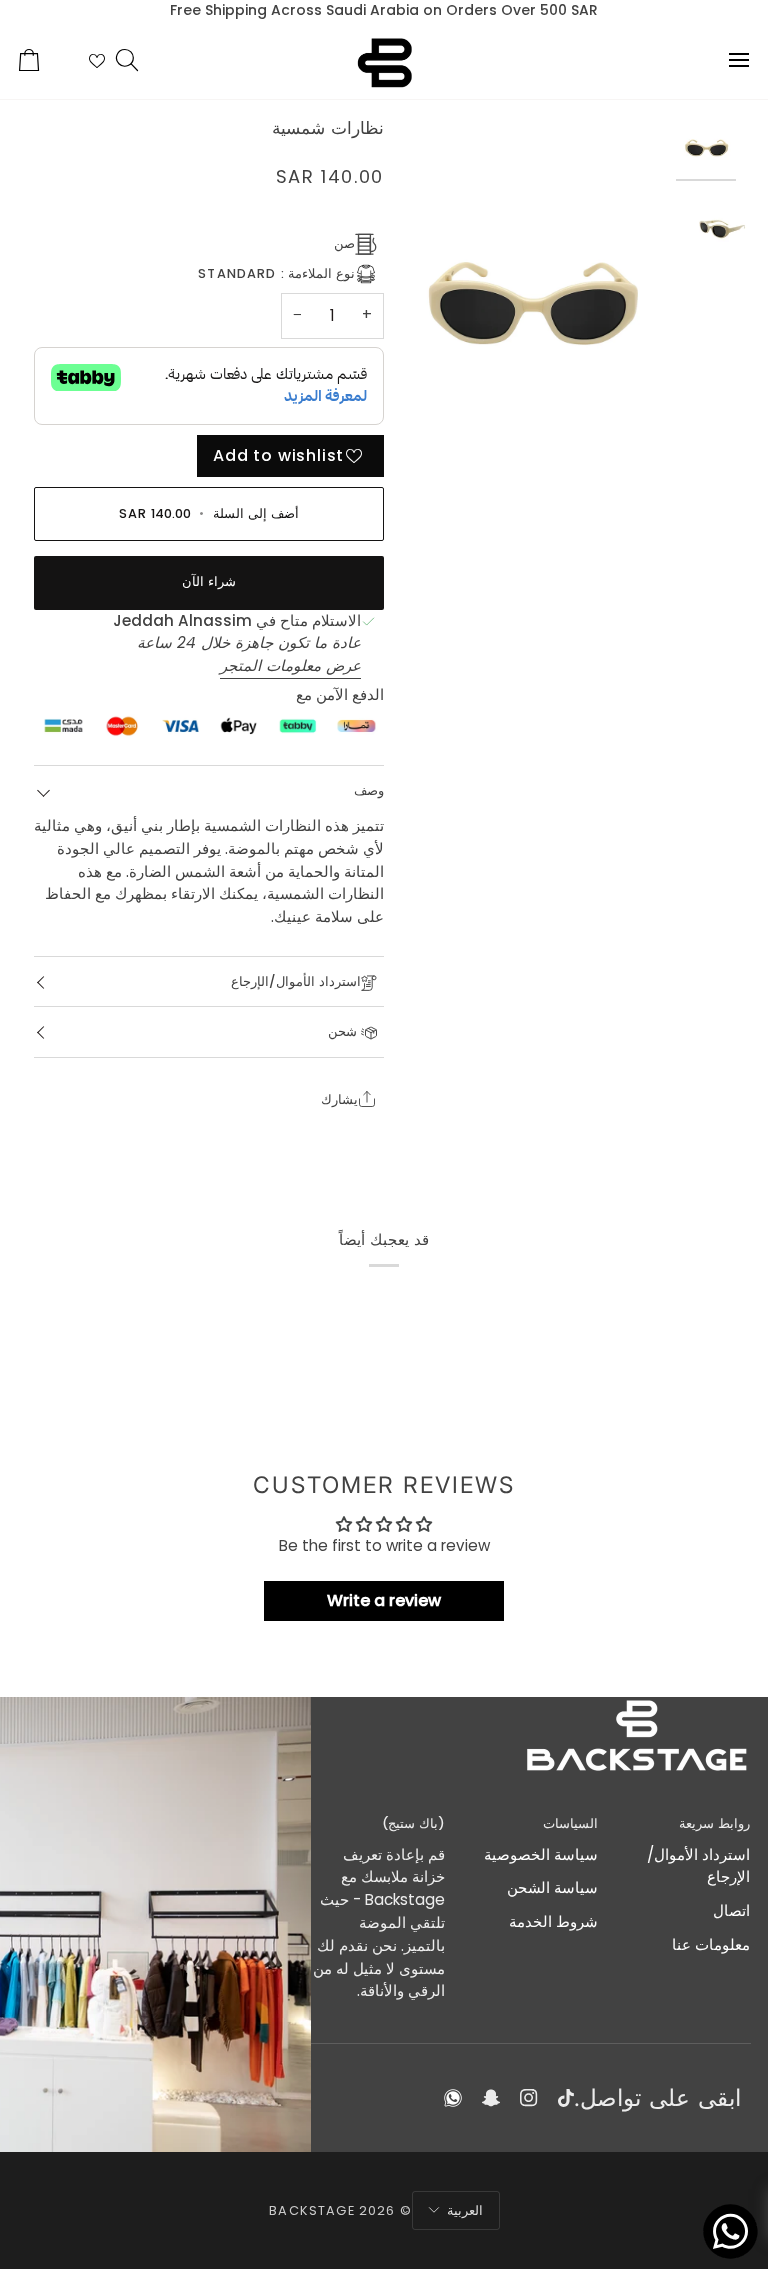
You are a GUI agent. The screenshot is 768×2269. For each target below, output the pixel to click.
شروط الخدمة (553, 1921)
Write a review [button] (384, 1600)
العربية (465, 2210)
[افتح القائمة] (721, 60)
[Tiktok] (566, 2098)
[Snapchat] (491, 2098)
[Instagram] (529, 2098)
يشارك (339, 1099)
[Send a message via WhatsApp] (730, 2231)
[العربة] (47, 60)
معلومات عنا (711, 1944)
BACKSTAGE (311, 2210)
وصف (369, 790)
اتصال (731, 1910)
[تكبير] (530, 301)
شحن (344, 1031)
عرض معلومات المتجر (290, 665)
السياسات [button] (570, 1823)
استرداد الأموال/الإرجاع (296, 981)
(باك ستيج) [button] (413, 1823)
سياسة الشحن (552, 1887)
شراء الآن (209, 581)
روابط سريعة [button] (714, 1823)
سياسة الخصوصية (541, 1854)
